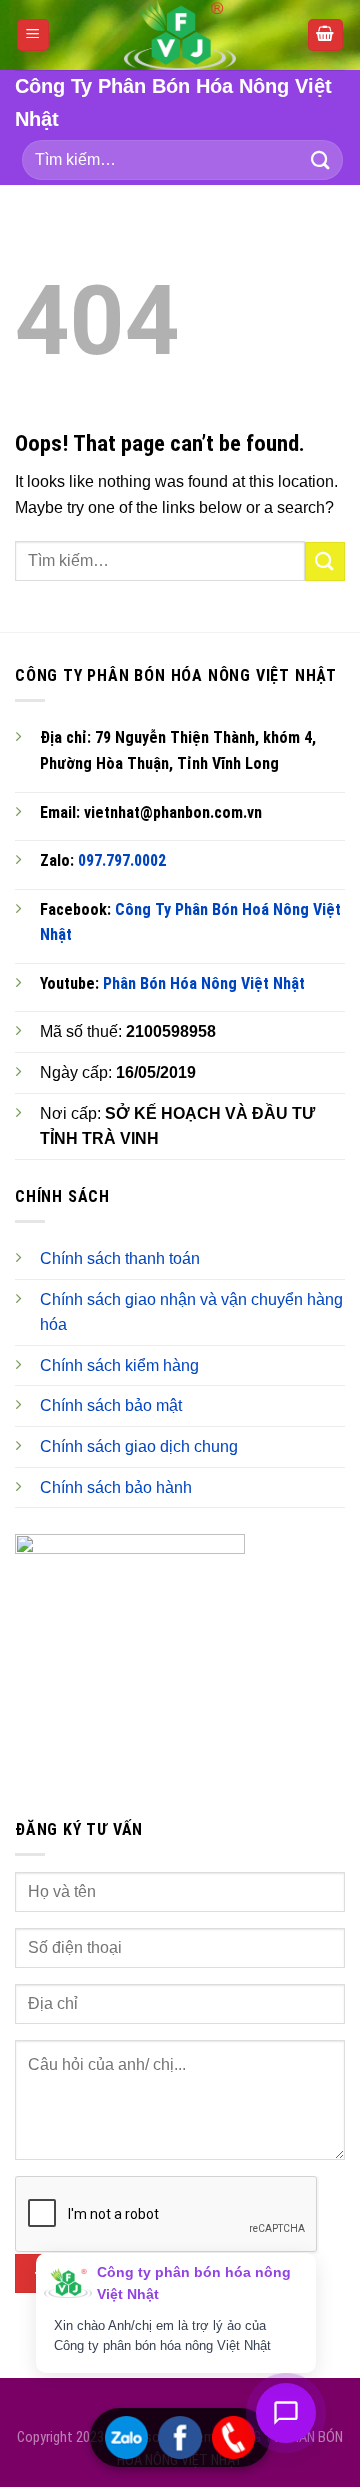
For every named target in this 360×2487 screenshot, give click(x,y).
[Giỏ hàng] (326, 35)
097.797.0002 (122, 860)
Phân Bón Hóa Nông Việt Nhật (204, 983)
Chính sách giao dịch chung (139, 1446)
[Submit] (321, 160)
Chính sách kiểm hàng (119, 1365)
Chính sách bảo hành (116, 1487)
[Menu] (33, 35)
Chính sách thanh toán (120, 1258)
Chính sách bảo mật (111, 1405)
